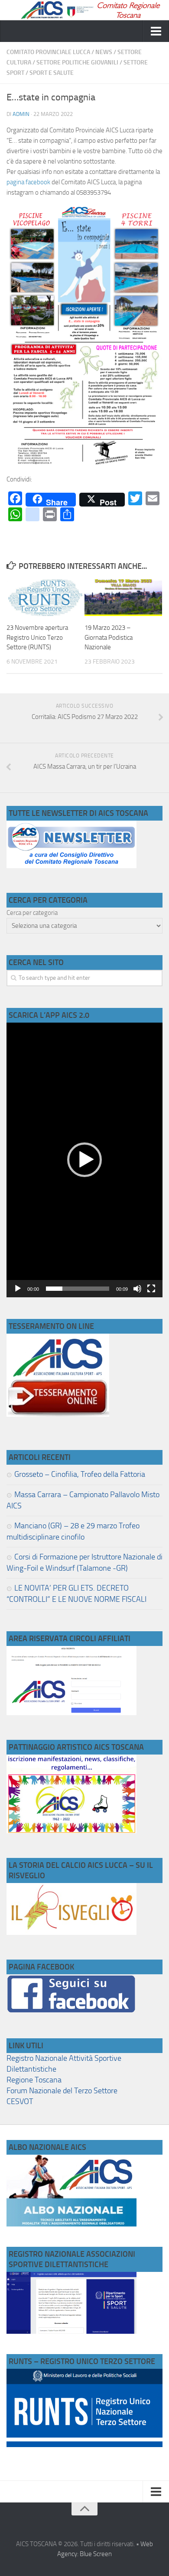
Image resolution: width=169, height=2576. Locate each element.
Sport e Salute (52, 73)
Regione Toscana (34, 2080)
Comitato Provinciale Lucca (48, 52)
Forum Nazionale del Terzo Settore (62, 2091)
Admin (21, 114)
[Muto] (137, 1289)
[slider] (78, 1289)
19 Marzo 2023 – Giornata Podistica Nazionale (109, 637)
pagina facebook (28, 182)
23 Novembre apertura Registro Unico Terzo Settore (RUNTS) (37, 637)
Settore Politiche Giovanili (77, 63)
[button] (84, 1160)
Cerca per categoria (32, 913)
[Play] (18, 1289)
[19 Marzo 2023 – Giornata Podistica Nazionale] (123, 598)
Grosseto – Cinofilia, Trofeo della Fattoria (80, 1474)
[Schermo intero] (151, 1289)
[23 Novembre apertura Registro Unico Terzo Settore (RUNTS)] (45, 598)
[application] (84, 1160)
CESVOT (20, 2101)
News (104, 52)
